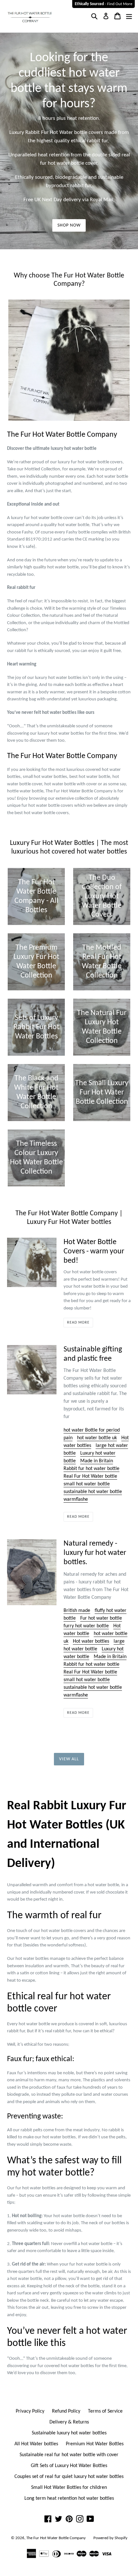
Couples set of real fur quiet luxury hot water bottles (69, 2477)
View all (69, 1759)
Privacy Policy (30, 2411)
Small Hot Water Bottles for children (69, 2488)
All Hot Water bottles (36, 2444)
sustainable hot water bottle (93, 1492)
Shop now (69, 225)
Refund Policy (66, 2411)
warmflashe (76, 1499)
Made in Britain (97, 1461)
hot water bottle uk (97, 1438)
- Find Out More (103, 4)
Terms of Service (105, 2411)
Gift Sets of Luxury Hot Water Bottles (69, 2466)
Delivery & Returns (69, 2422)
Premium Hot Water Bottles (95, 2444)
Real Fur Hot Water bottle (90, 1476)
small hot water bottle (87, 1484)
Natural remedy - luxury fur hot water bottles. (95, 1553)
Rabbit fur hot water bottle (91, 1469)
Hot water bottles (91, 1641)
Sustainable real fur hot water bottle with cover (69, 2455)
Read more (78, 1323)
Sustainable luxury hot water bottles (69, 2433)
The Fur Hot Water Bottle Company (56, 2538)
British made (77, 1611)
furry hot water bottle (86, 1626)
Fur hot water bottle (101, 1618)
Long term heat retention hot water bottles (69, 2498)
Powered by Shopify (110, 2538)
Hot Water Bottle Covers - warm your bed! (94, 1251)
